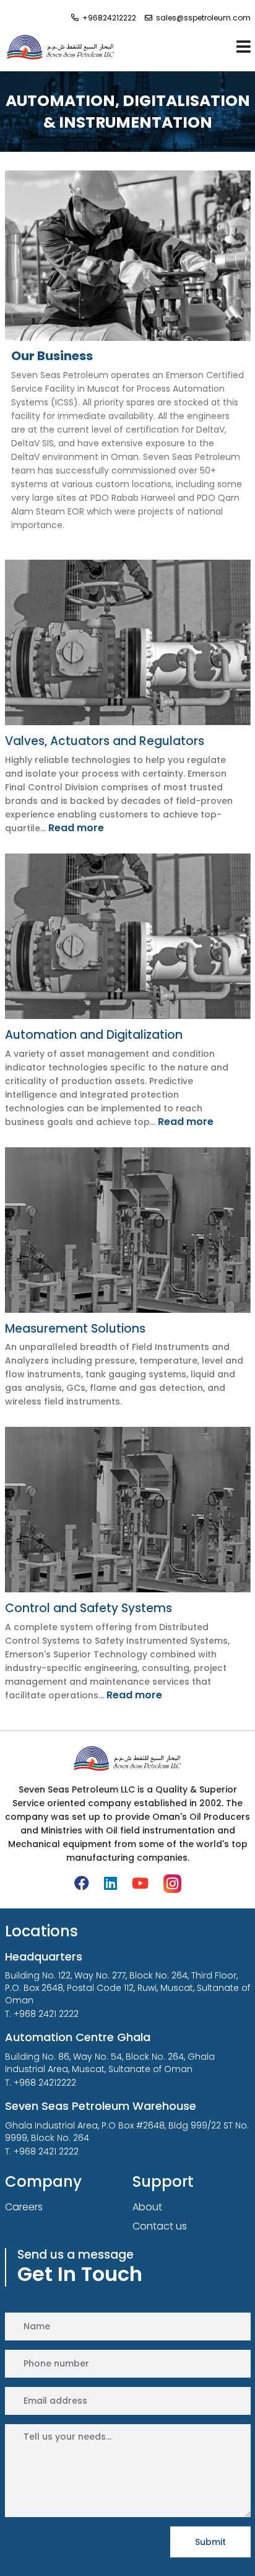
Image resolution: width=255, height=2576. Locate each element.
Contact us (160, 2226)
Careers (24, 2207)
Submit (210, 2542)
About (33, 66)
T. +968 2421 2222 (42, 2014)
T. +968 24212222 (41, 2083)
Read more (76, 828)
